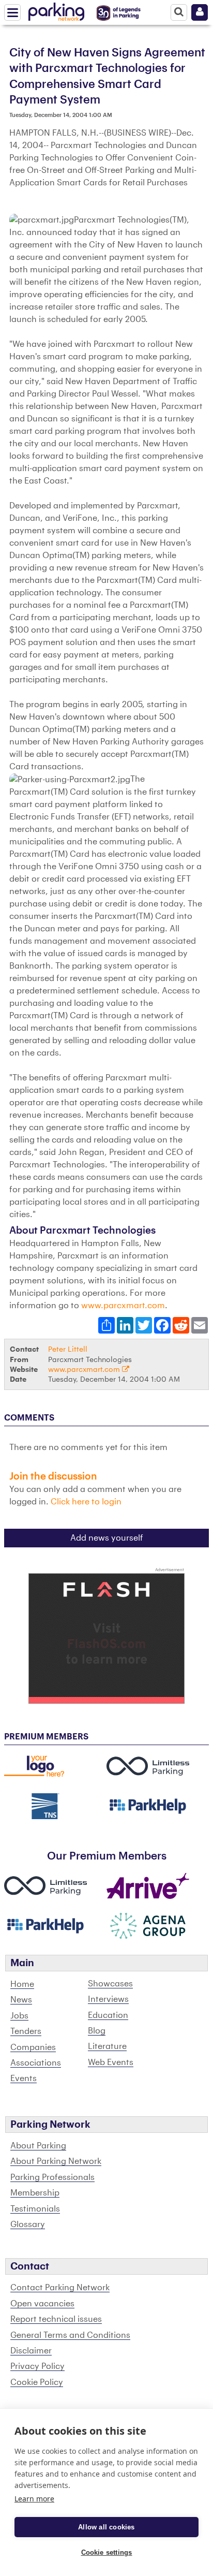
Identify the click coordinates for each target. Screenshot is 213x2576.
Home (22, 1984)
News (21, 2000)
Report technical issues (56, 2319)
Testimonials (35, 2209)
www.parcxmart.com (123, 1306)
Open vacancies (42, 2304)
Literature (107, 2046)
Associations (36, 2063)
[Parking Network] (56, 10)
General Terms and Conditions (70, 2335)
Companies (33, 2047)
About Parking (38, 2146)
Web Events (111, 2062)
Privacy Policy (37, 2366)
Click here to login (86, 1502)
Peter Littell (68, 1349)
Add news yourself (107, 1538)
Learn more (34, 2499)
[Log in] (200, 12)
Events (24, 2079)
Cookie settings (107, 2552)
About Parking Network (56, 2161)
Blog (97, 2031)
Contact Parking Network (60, 2288)
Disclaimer (31, 2351)
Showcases (110, 1984)
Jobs (19, 2016)
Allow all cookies (106, 2527)
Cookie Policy (37, 2382)
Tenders (26, 2031)
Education (108, 2015)
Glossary (28, 2224)
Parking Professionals (52, 2177)
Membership (35, 2193)
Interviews (108, 1999)
